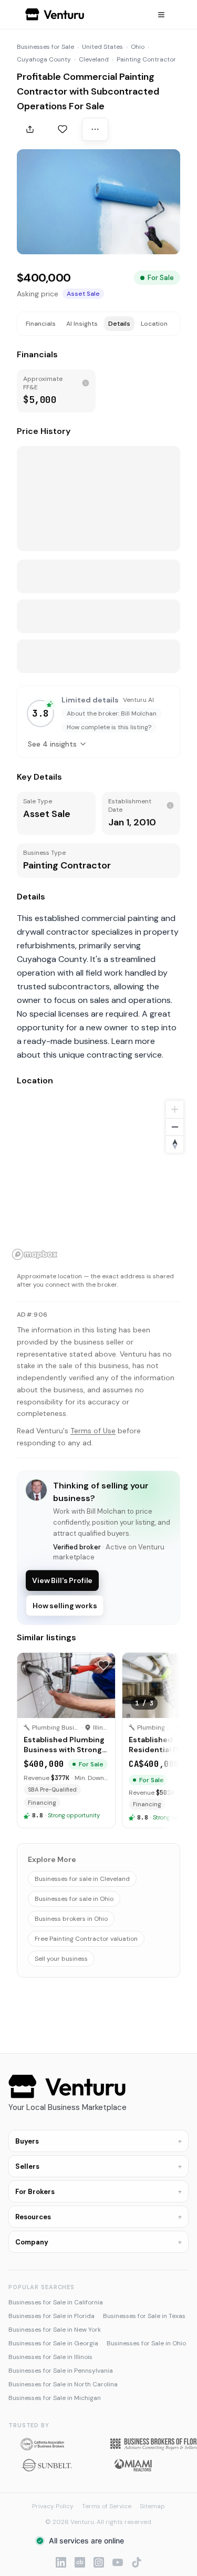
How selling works (65, 1606)
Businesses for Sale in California (56, 2302)
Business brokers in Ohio (71, 1919)
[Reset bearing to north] (175, 1144)
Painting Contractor (146, 59)
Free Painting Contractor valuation (86, 1939)
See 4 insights (52, 744)
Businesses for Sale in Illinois (50, 2357)
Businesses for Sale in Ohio (146, 2343)
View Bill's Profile (62, 1580)
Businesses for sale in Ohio (74, 1899)
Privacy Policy (53, 2506)
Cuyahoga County (44, 59)
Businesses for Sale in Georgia (53, 2343)
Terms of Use (93, 1431)
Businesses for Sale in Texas (144, 2316)
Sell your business (61, 1959)
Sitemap (152, 2506)
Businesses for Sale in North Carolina (63, 2384)
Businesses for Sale (45, 47)
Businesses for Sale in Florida (51, 2316)
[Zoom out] (175, 1127)
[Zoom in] (175, 1109)
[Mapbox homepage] (35, 1254)
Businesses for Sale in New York (55, 2330)
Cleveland (94, 59)
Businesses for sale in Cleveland (82, 1879)
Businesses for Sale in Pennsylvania (61, 2371)
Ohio (138, 47)
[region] (98, 1180)
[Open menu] (161, 15)
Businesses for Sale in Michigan (55, 2398)
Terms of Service (107, 2506)
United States (102, 47)
